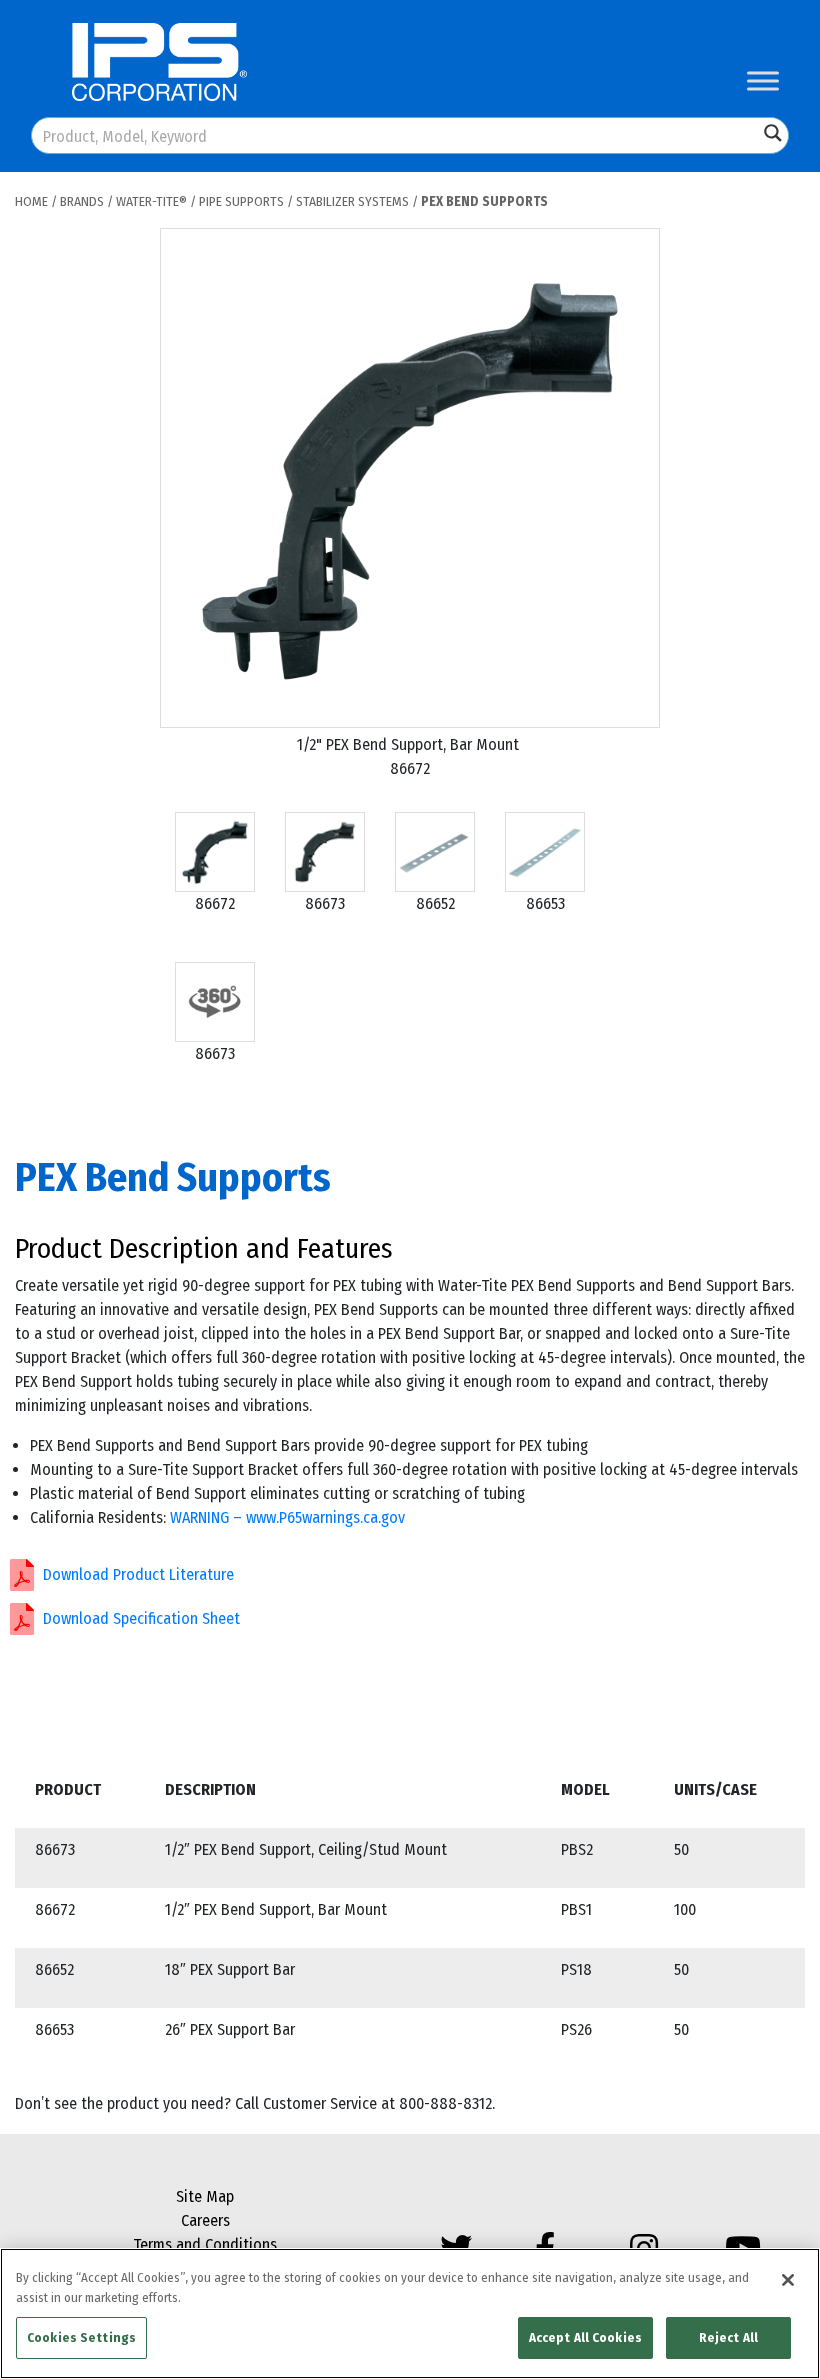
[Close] (788, 2280)
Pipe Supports (241, 201)
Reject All (728, 2337)
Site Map (205, 2196)
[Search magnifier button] (773, 133)
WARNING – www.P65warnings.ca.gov (287, 1517)
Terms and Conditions (205, 2244)
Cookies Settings (81, 2337)
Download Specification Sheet (141, 1618)
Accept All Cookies (585, 2337)
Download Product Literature (138, 1574)
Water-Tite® (151, 201)
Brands (82, 201)
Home (31, 201)
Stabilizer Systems (352, 201)
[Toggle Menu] (763, 80)
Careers (205, 2220)
